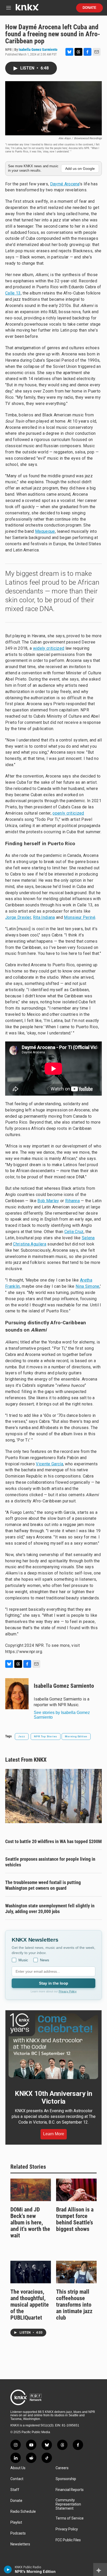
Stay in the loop (53, 1983)
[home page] (27, 9)
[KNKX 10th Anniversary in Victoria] (53, 2046)
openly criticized (68, 813)
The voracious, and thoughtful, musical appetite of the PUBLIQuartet (30, 2305)
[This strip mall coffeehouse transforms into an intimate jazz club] (76, 2272)
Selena (88, 1238)
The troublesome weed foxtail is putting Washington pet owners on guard (43, 1885)
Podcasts (18, 2533)
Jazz (22, 1736)
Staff (15, 2490)
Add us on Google (80, 169)
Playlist (16, 2522)
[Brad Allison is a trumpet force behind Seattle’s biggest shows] (76, 2190)
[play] (8, 2570)
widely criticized (49, 648)
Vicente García (49, 1464)
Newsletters (20, 2544)
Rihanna (72, 1201)
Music (23, 1960)
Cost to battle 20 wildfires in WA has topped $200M (53, 1841)
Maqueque (45, 531)
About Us (18, 2468)
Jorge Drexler (18, 917)
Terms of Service (70, 2518)
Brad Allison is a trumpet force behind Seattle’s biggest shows (75, 2219)
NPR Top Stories (46, 1736)
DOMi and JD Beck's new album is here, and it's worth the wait (30, 2222)
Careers (62, 2468)
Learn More (54, 2134)
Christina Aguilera (30, 1244)
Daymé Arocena (65, 184)
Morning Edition (76, 1736)
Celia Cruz (74, 1232)
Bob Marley (48, 1201)
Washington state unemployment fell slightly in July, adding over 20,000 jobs (50, 1909)
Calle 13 (13, 293)
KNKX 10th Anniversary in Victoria (53, 2097)
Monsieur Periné (80, 917)
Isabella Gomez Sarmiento (38, 50)
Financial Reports (70, 2490)
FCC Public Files (68, 2540)
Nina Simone (88, 1286)
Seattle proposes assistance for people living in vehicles (50, 1862)
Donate (89, 8)
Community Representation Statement (68, 2504)
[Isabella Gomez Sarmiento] (17, 1694)
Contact (17, 2479)
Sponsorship (66, 2479)
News (45, 1960)
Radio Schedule (23, 2512)
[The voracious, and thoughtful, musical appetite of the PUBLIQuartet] (31, 2272)
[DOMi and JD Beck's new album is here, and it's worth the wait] (31, 2190)
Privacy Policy (68, 1991)
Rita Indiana (44, 917)
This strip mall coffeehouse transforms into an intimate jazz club (74, 2305)
